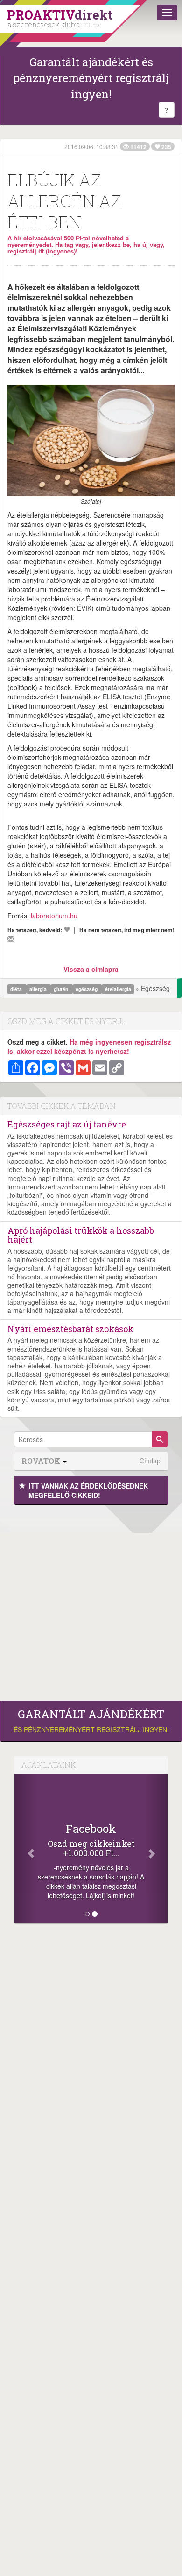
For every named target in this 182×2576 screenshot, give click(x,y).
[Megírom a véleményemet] (11, 939)
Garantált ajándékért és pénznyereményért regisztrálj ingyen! (91, 78)
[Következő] (156, 1849)
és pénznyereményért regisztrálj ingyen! (91, 1721)
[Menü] (167, 13)
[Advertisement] (91, 1600)
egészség (87, 989)
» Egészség (153, 988)
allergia (39, 989)
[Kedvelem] (67, 929)
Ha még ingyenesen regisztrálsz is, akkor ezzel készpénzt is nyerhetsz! (89, 1046)
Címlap (150, 1461)
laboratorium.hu (54, 916)
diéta (17, 989)
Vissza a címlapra (91, 969)
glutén (62, 989)
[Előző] (26, 1849)
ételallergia (118, 989)
